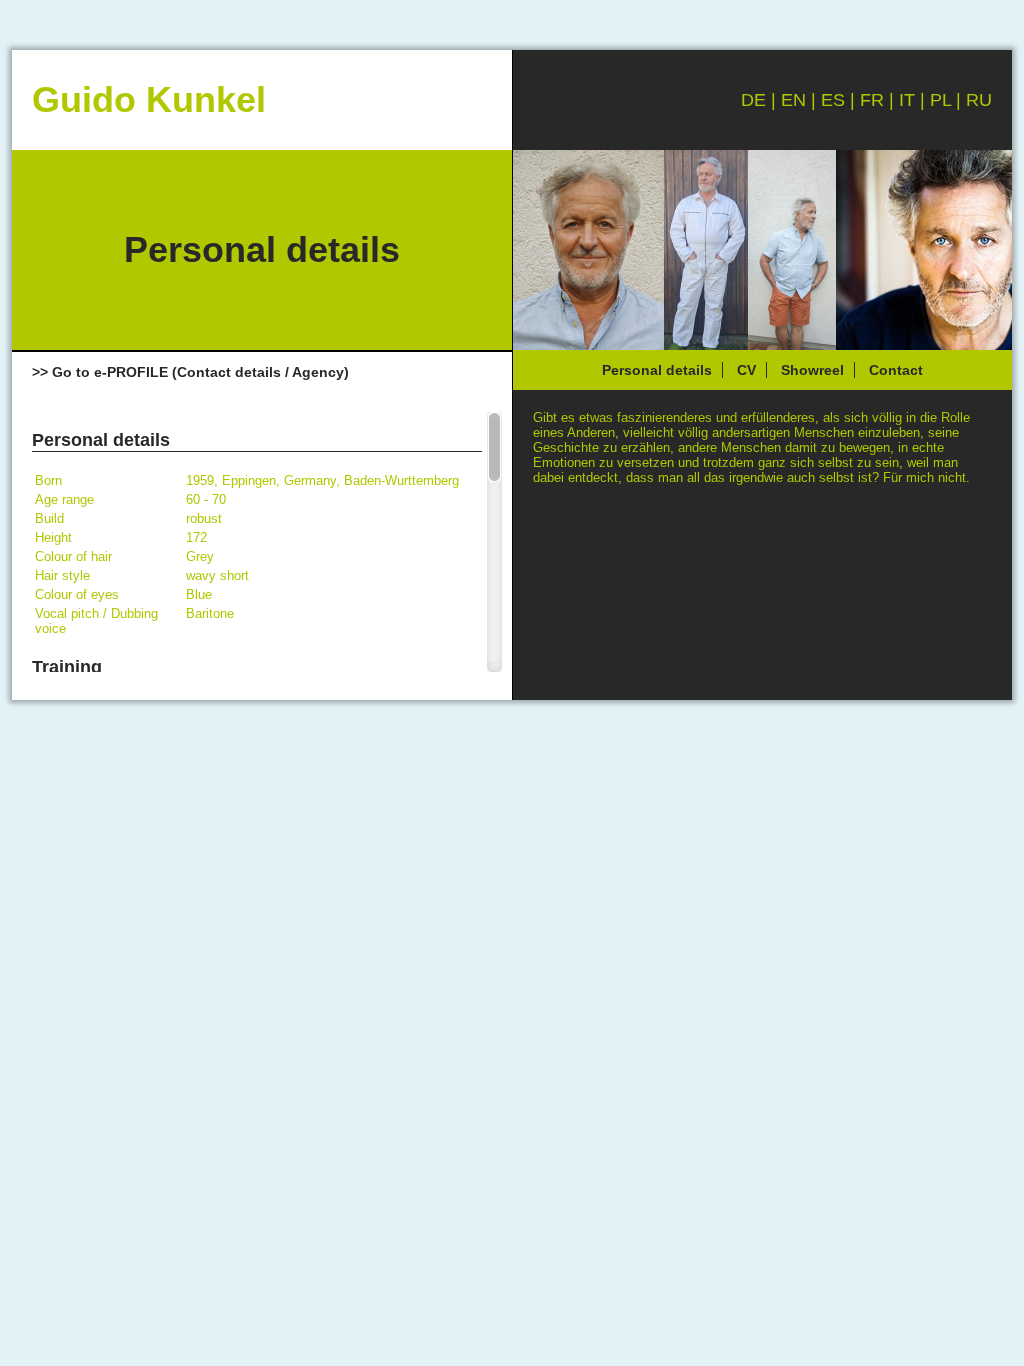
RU (979, 100)
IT (907, 100)
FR (872, 100)
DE (753, 100)
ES (833, 100)
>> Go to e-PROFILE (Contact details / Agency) (190, 372)
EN (793, 100)
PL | (948, 100)
